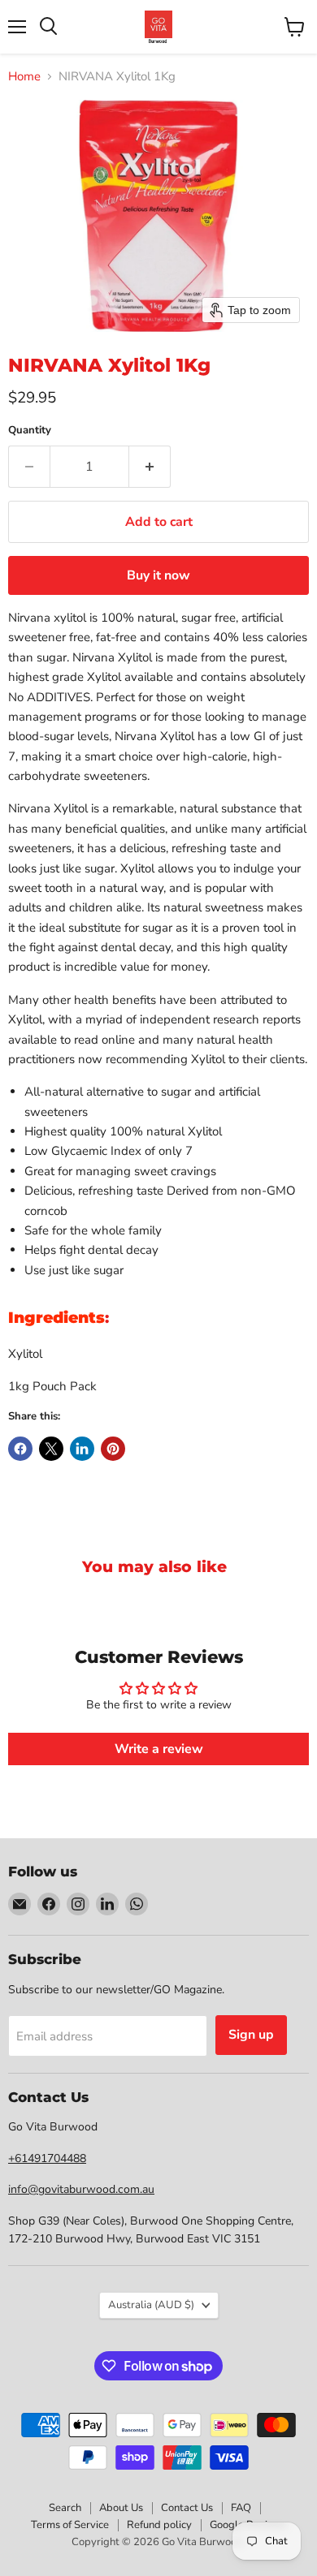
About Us (121, 2508)
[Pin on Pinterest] (113, 1449)
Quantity (30, 431)
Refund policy (159, 2525)
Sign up (251, 2035)
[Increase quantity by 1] (150, 467)
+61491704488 (47, 2158)
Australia (151, 2305)
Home (24, 77)
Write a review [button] (159, 1749)
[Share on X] (51, 1449)
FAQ (241, 2508)
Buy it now (158, 575)
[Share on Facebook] (20, 1449)
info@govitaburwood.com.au (81, 2189)
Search (65, 2508)
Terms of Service (70, 2525)
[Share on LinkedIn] (82, 1449)
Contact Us (187, 2508)
